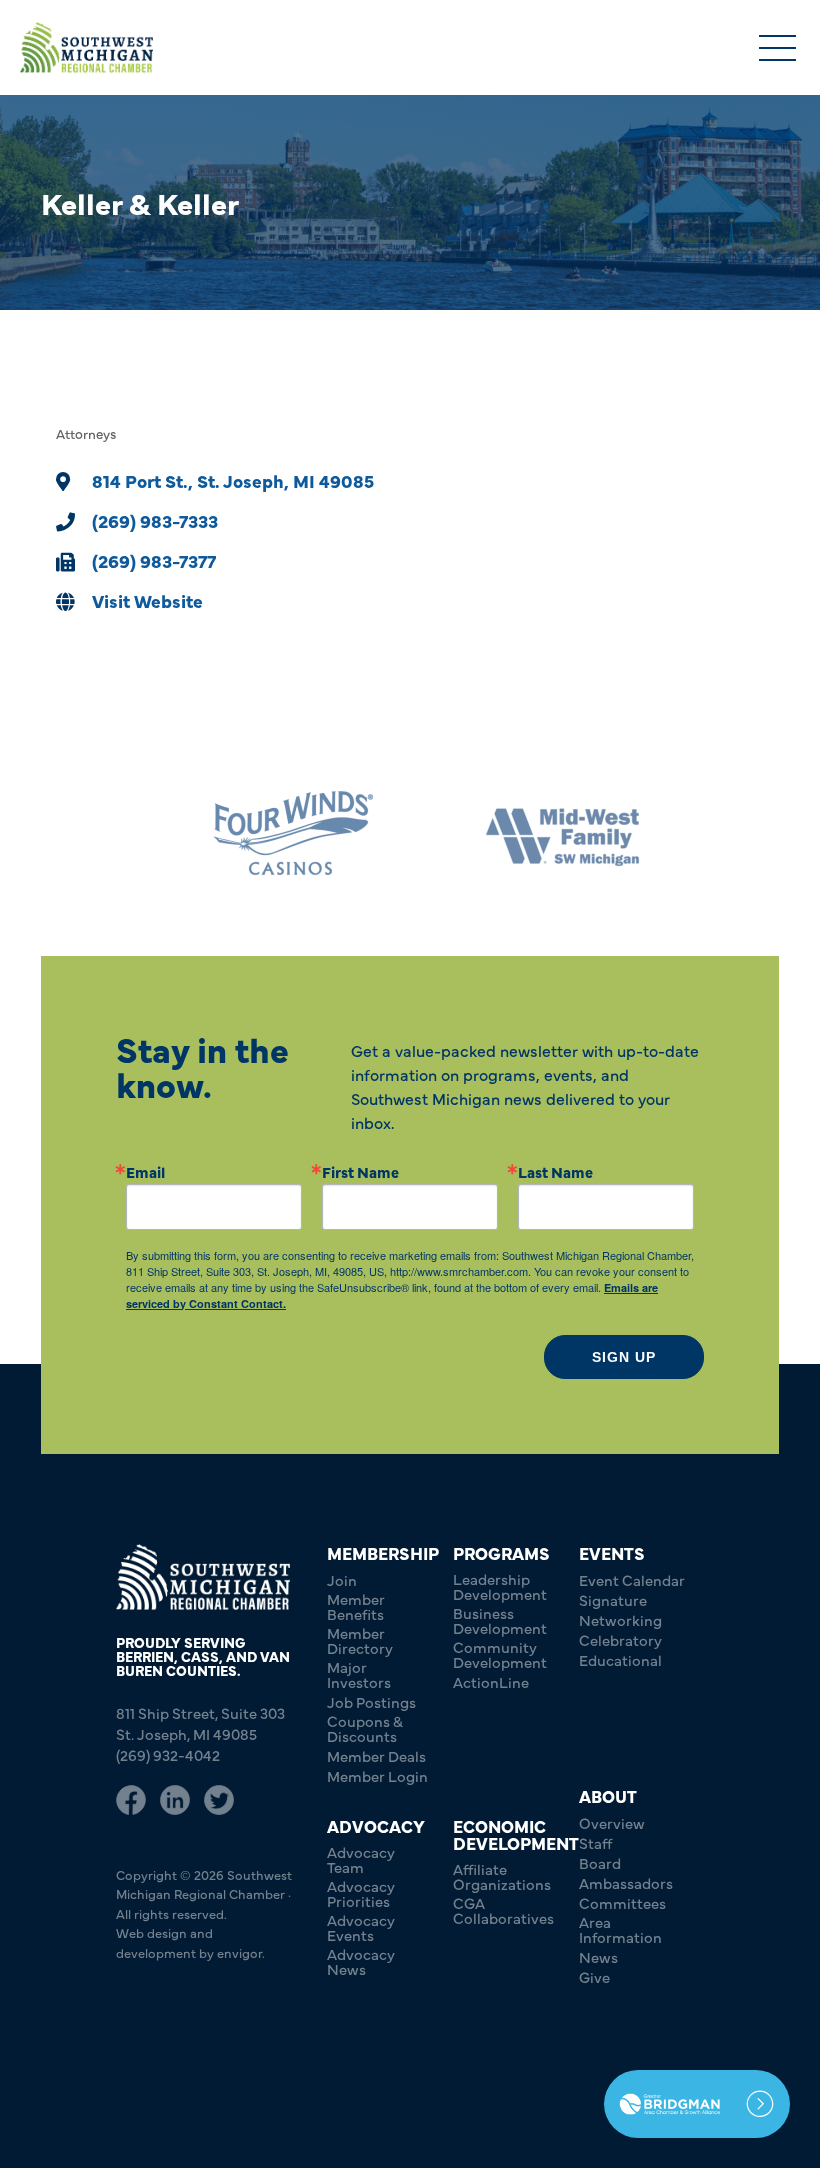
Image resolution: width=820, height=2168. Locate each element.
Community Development (500, 1654)
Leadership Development (500, 1586)
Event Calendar (632, 1579)
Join (342, 1579)
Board (600, 1862)
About (608, 1795)
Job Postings (371, 1701)
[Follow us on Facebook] (131, 1800)
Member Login (377, 1775)
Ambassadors (626, 1882)
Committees (622, 1902)
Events (612, 1552)
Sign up (624, 1357)
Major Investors (359, 1674)
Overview (612, 1822)
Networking (620, 1619)
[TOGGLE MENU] (777, 49)
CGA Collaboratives (503, 1910)
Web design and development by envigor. (190, 1942)
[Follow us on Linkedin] (175, 1800)
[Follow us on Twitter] (219, 1800)
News (598, 1956)
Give (594, 1976)
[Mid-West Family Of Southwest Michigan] (545, 833)
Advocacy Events (361, 1927)
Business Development (500, 1620)
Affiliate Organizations (502, 1876)
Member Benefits (356, 1606)
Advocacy (376, 1825)
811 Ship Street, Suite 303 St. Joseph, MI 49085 (200, 1723)
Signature (613, 1599)
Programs (501, 1552)
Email (145, 1171)
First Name (360, 1171)
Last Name (555, 1171)
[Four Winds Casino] (275, 833)
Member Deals (376, 1755)
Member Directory (360, 1640)
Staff (595, 1842)
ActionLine (491, 1681)
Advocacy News (361, 1961)
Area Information (620, 1929)
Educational (620, 1659)
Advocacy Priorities (361, 1893)
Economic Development (516, 1834)
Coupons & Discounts (365, 1728)
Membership (383, 1552)
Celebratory (620, 1639)
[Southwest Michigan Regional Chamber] (86, 47)
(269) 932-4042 (168, 1754)
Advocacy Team (361, 1859)
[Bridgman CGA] (697, 2104)
